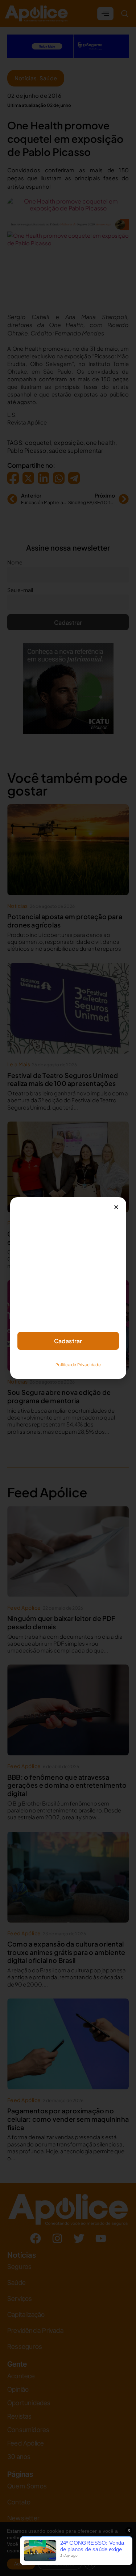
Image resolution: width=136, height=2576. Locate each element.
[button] (116, 1207)
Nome (25, 1271)
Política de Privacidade (78, 1365)
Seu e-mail (30, 1303)
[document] (68, 1288)
